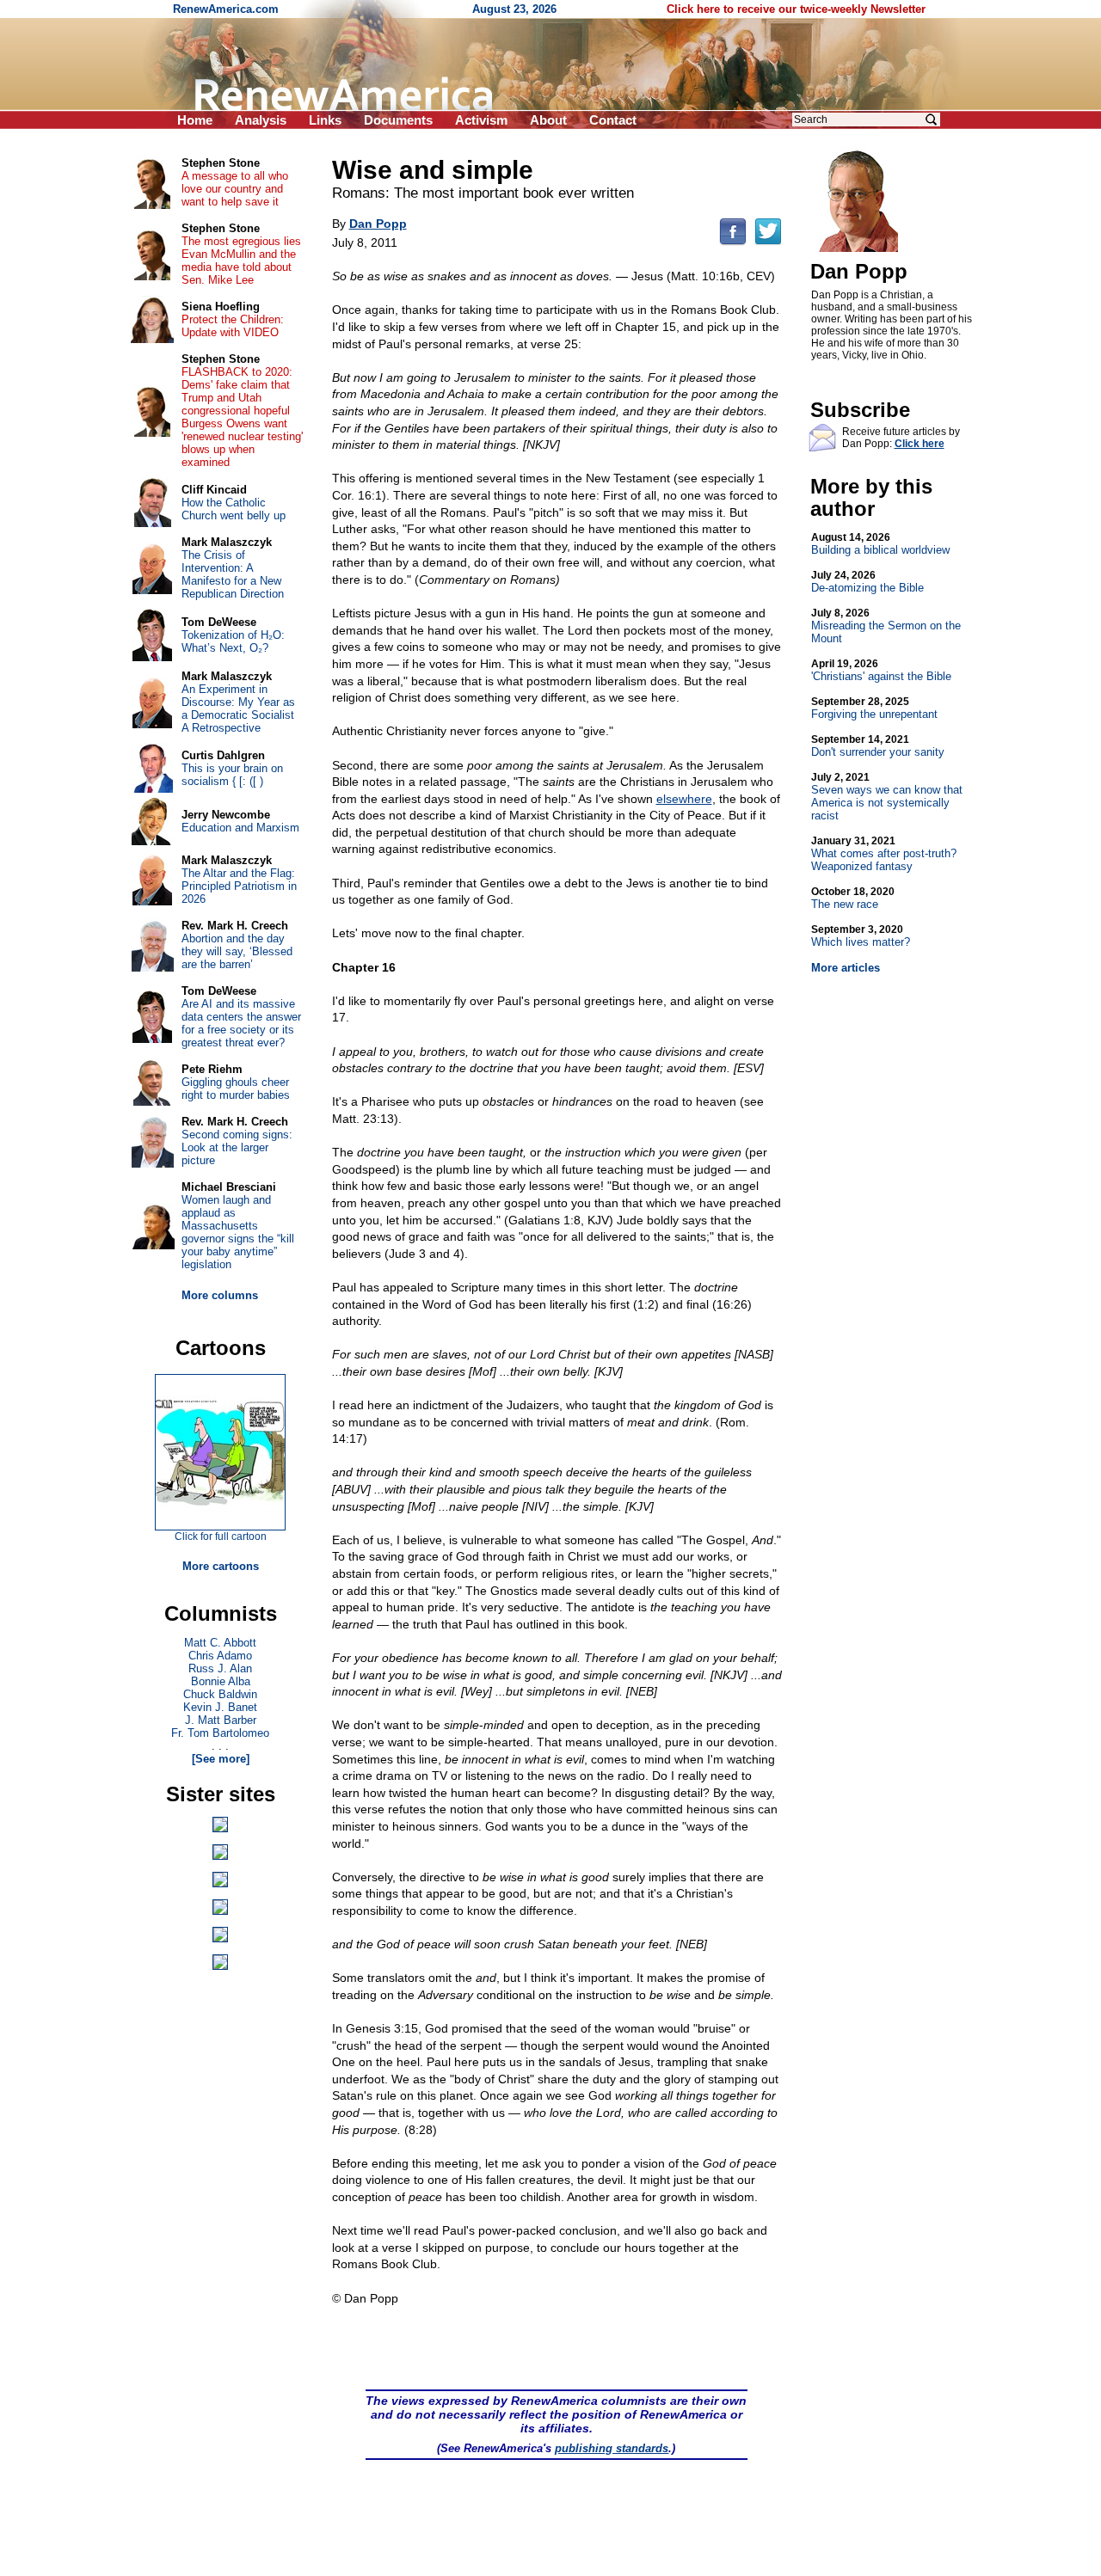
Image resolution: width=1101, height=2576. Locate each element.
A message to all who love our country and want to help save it (235, 189)
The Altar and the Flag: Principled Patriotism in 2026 (239, 886)
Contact (613, 120)
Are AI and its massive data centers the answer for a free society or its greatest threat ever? (241, 1023)
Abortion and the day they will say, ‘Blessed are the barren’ (237, 951)
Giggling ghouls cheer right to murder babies (236, 1089)
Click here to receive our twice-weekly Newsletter (796, 9)
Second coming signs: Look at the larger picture (237, 1147)
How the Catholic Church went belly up (234, 509)
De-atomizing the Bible (867, 582)
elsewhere (684, 799)
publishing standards (612, 2448)
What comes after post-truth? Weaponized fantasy (884, 854)
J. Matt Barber (221, 1720)
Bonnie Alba (221, 1681)
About (548, 120)
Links (325, 120)
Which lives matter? (861, 936)
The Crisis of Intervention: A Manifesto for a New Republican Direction (233, 574)
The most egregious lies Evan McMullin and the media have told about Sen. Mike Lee (241, 261)
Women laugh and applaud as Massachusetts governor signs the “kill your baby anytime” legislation (238, 1232)
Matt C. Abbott (220, 1643)
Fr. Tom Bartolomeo (220, 1733)
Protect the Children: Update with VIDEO (233, 326)
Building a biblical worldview (880, 544)
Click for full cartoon (221, 1536)
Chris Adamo (220, 1656)
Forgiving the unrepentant (874, 708)
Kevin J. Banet (220, 1707)
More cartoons (221, 1566)
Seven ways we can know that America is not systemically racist (887, 797)
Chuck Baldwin (220, 1694)
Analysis (261, 120)
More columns (220, 1295)
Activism (481, 120)
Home (195, 120)
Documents (398, 120)
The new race (853, 898)
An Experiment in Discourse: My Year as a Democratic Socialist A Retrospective (238, 708)
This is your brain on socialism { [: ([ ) (232, 775)
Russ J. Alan (220, 1668)
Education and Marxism (240, 828)
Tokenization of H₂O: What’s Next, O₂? (233, 641)
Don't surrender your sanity (878, 746)
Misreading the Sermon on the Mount (886, 626)
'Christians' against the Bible (881, 670)
